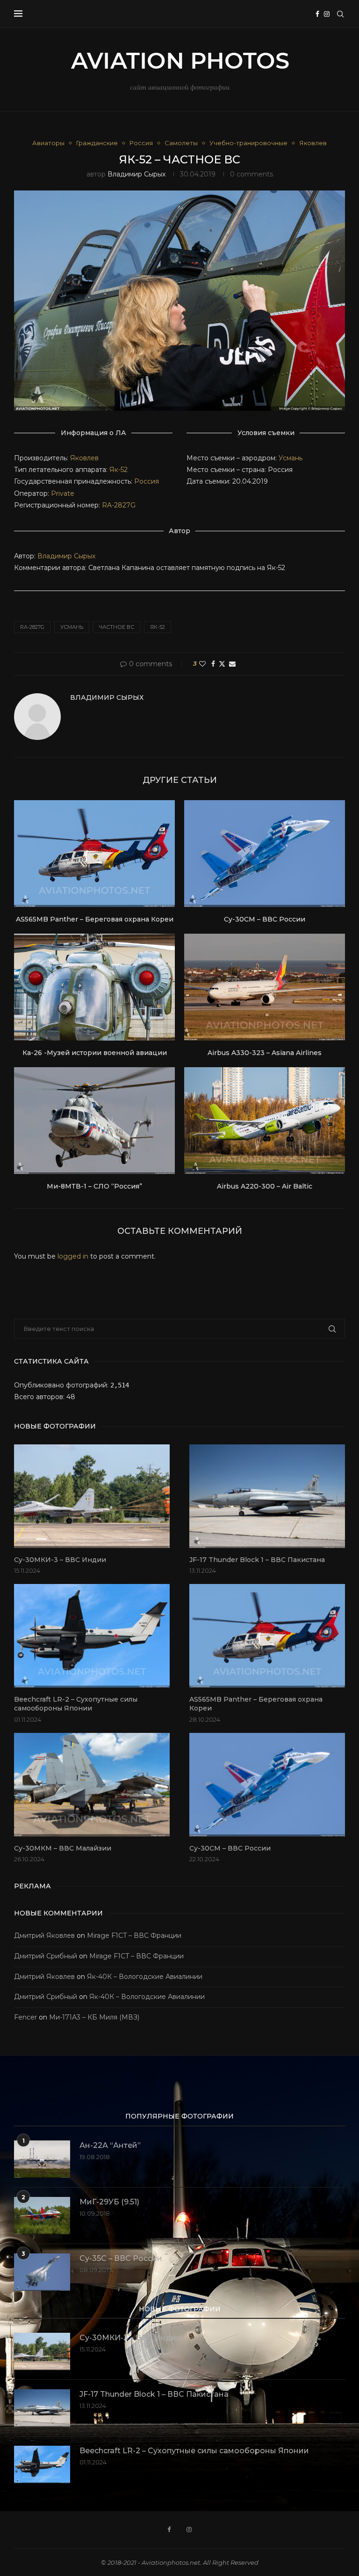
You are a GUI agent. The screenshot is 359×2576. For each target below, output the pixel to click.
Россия (147, 481)
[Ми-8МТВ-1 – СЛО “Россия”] (94, 1121)
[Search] (340, 14)
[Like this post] (202, 664)
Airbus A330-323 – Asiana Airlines (265, 1053)
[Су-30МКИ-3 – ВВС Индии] (92, 1496)
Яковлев (84, 458)
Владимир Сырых (136, 174)
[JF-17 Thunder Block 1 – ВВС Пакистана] (267, 1496)
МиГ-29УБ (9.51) (109, 2202)
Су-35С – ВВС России (121, 2258)
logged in (73, 1256)
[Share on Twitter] (222, 664)
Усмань (291, 458)
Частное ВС (117, 627)
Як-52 (118, 470)
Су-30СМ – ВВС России (265, 919)
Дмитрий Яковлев (44, 1936)
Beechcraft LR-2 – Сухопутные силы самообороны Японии (76, 1704)
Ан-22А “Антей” (110, 2145)
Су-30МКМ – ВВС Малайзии (63, 1848)
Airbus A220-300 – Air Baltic (265, 1186)
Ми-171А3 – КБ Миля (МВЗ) (94, 2017)
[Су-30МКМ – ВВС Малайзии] (92, 1785)
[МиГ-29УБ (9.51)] (42, 2216)
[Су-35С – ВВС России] (42, 2272)
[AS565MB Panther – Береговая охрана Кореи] (94, 854)
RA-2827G (119, 505)
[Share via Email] (232, 664)
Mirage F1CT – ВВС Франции (134, 1936)
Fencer (25, 2017)
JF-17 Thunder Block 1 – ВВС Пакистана (257, 1560)
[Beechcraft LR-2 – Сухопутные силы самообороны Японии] (92, 1636)
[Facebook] (317, 14)
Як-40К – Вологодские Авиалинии (145, 1977)
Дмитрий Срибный (46, 1956)
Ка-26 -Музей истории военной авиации (95, 1053)
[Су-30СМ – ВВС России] (265, 854)
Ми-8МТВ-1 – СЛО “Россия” (94, 1186)
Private (63, 493)
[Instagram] (327, 14)
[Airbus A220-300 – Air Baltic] (265, 1121)
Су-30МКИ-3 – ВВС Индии (60, 1560)
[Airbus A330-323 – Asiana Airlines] (265, 987)
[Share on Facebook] (213, 664)
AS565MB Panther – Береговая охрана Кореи (95, 919)
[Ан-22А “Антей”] (42, 2159)
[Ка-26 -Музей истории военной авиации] (94, 987)
